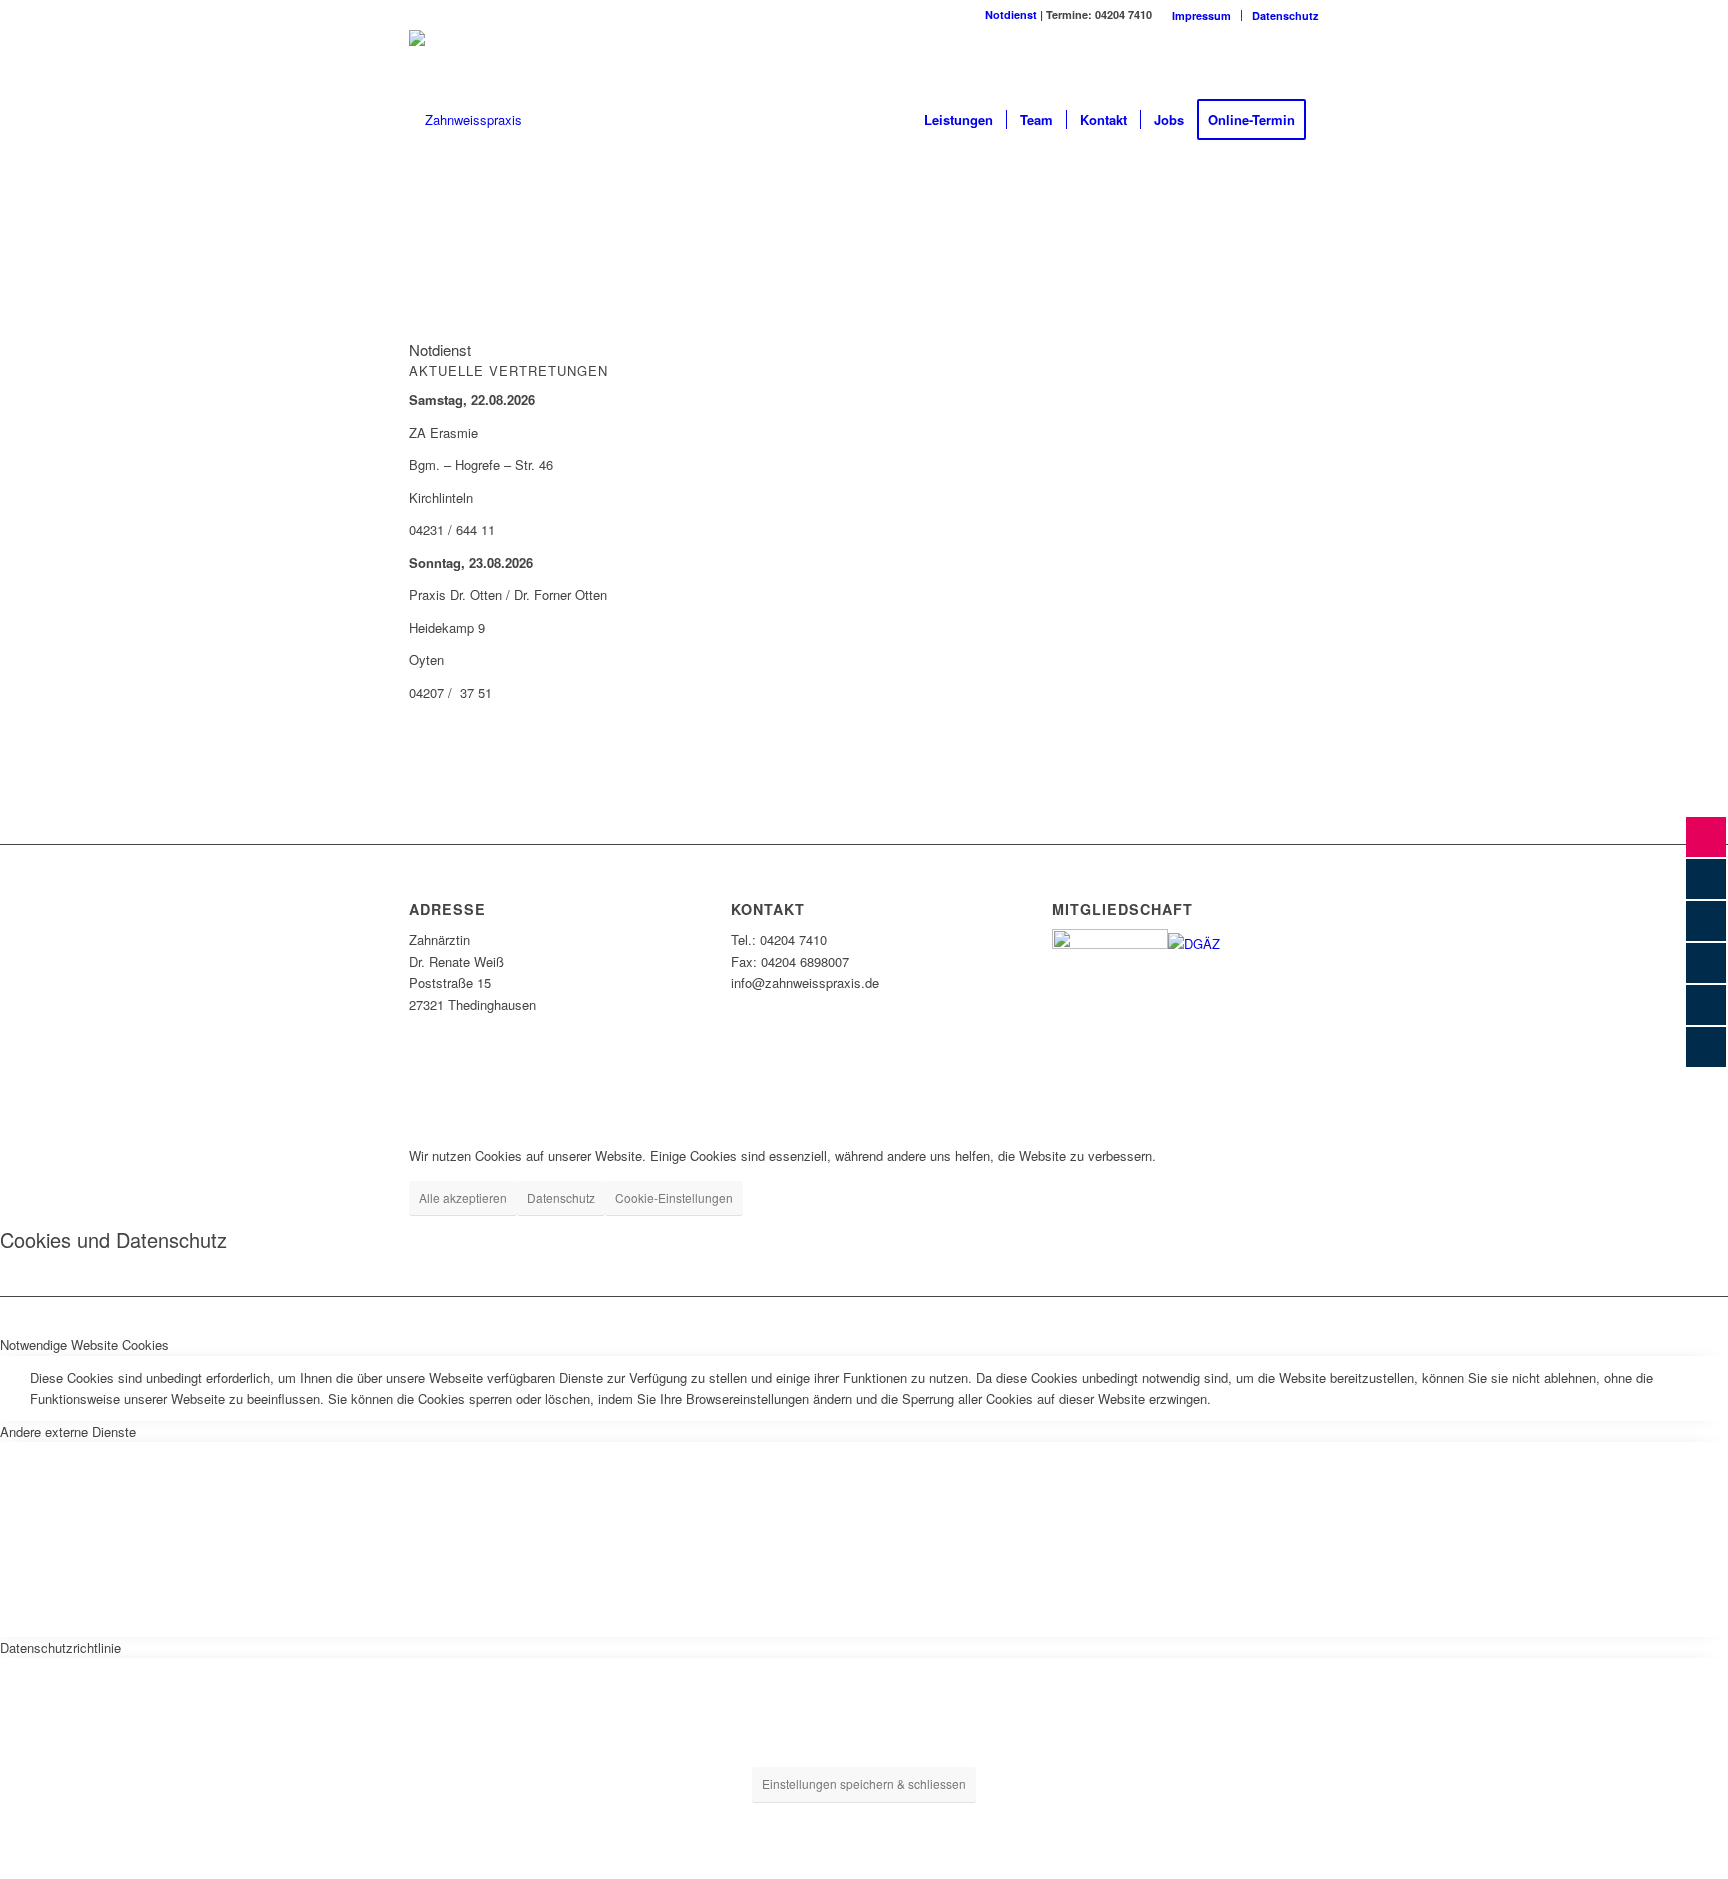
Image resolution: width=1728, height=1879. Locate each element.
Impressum (1201, 15)
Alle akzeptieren (463, 1197)
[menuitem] (1202, 15)
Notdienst (1011, 14)
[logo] (465, 120)
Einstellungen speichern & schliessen (864, 1783)
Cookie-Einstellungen (674, 1197)
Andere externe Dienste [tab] (68, 1431)
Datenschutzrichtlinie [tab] (60, 1647)
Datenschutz (1285, 15)
